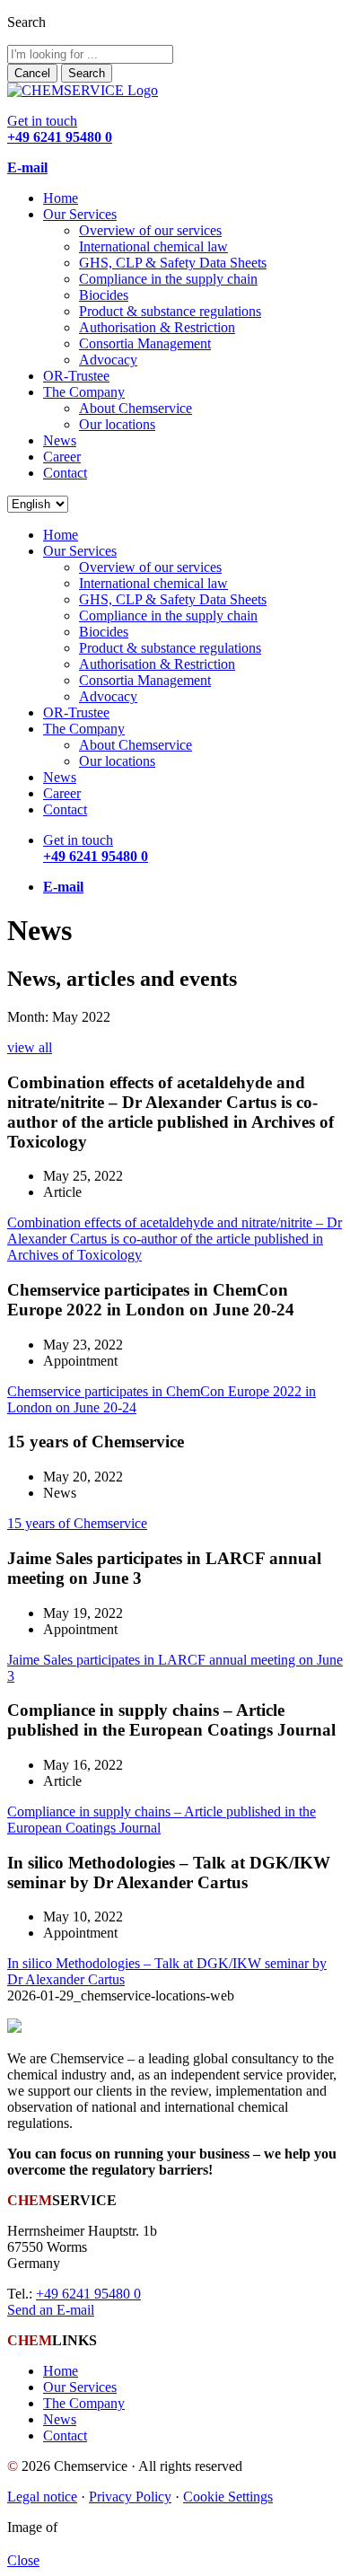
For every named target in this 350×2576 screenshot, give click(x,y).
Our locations (117, 424)
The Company (84, 392)
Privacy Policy (130, 2497)
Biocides (104, 295)
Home (61, 198)
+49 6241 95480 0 (88, 2294)
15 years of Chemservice (77, 1523)
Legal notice (42, 2497)
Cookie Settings (228, 2497)
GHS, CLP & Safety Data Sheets (173, 263)
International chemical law (153, 246)
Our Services (80, 214)
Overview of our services (150, 230)
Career (62, 457)
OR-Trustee (76, 376)
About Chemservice (136, 408)
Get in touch (60, 129)
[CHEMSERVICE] (83, 90)
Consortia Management (145, 343)
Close (23, 2560)
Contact (65, 473)
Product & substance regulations (170, 311)
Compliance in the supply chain (168, 279)
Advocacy (108, 360)
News (60, 440)
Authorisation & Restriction (157, 327)
